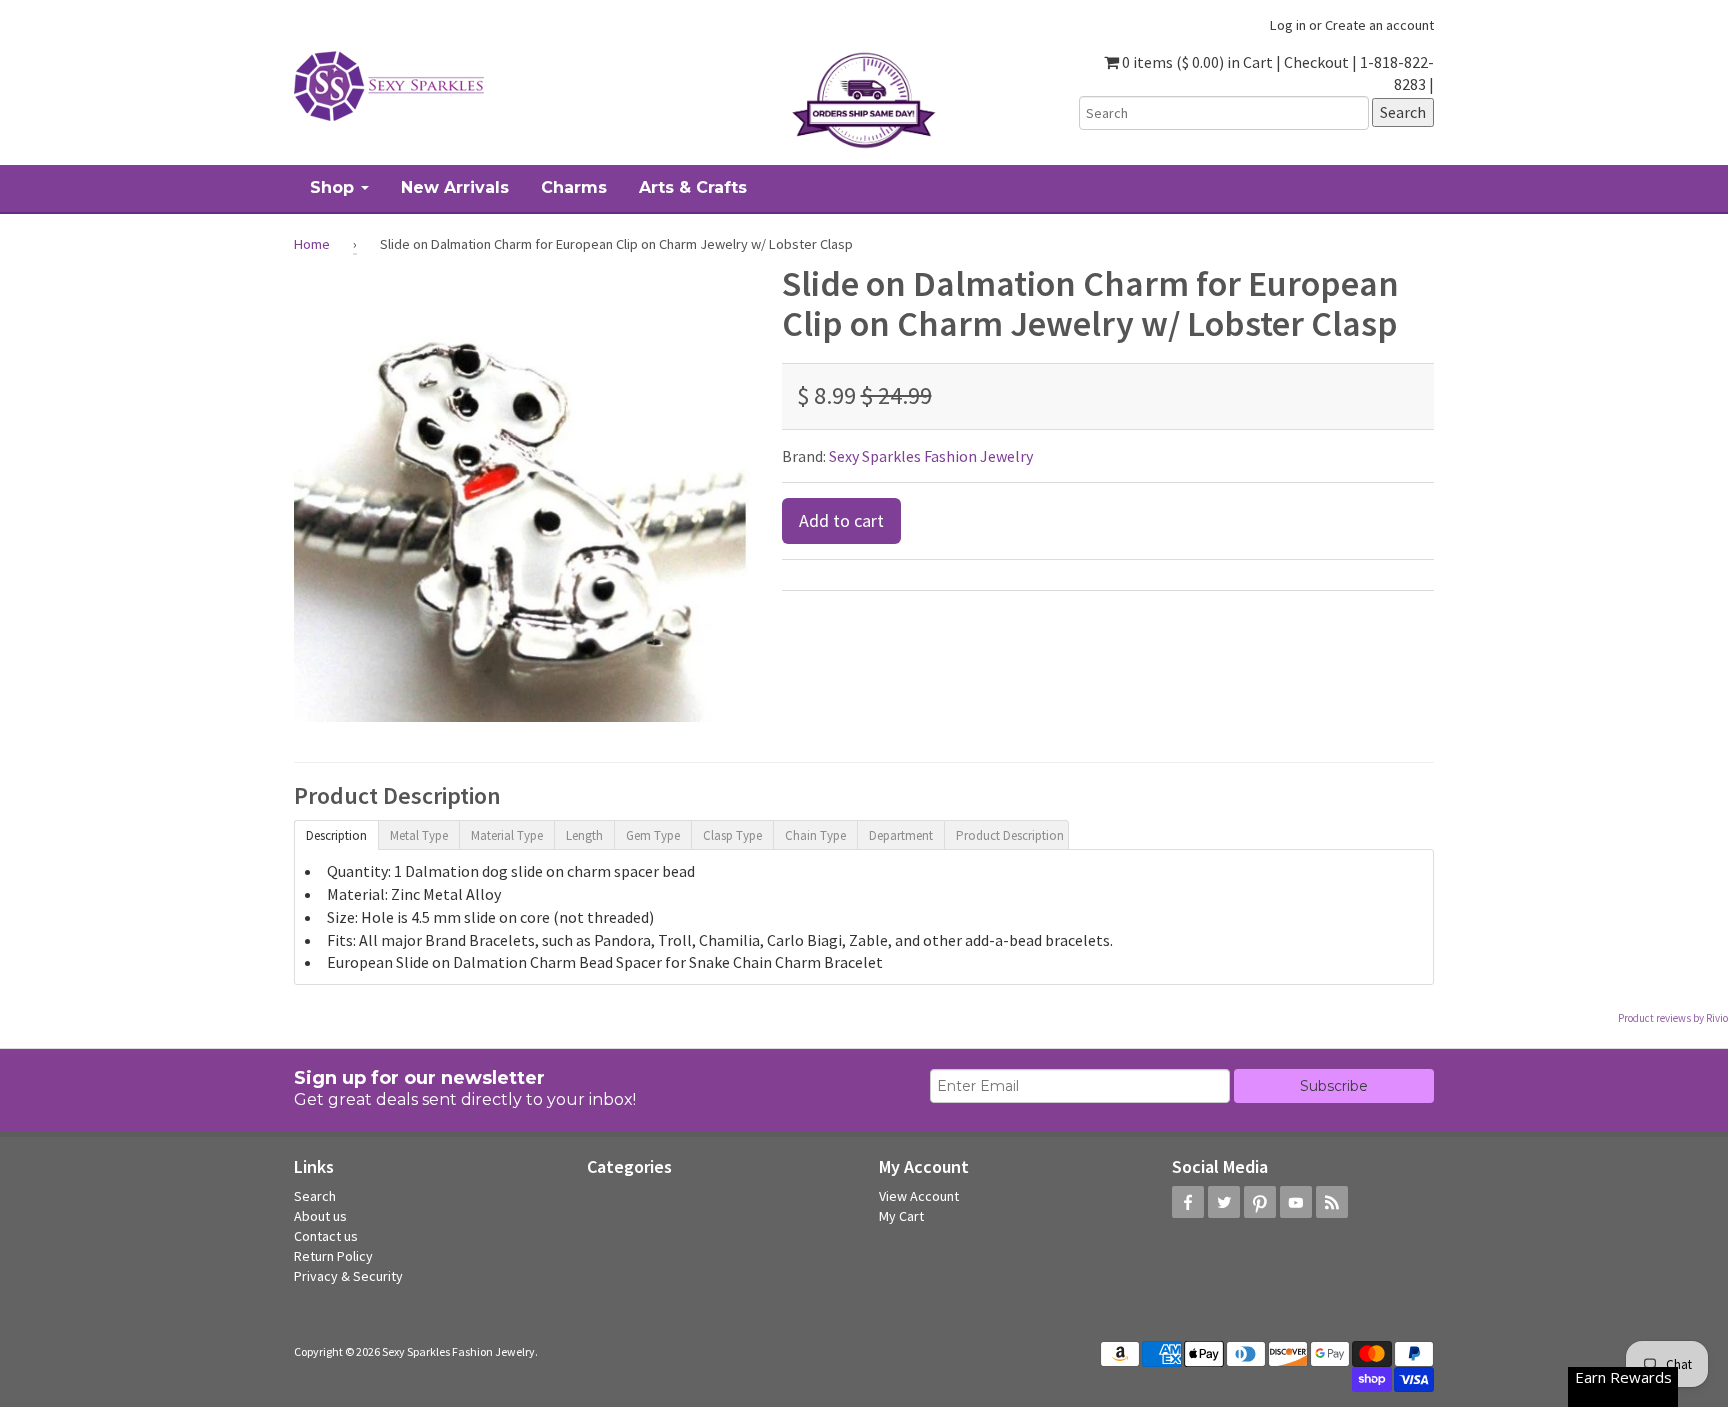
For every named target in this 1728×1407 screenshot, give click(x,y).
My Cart (901, 1216)
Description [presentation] (336, 835)
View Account (919, 1196)
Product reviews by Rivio (1673, 1018)
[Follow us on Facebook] (1188, 1202)
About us (320, 1216)
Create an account (1379, 25)
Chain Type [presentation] (815, 835)
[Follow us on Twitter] (1224, 1202)
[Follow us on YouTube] (1296, 1202)
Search (315, 1196)
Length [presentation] (584, 835)
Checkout (1316, 62)
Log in (1288, 25)
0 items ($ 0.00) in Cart (1196, 62)
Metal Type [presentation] (419, 835)
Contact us (326, 1236)
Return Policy (333, 1256)
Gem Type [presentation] (653, 835)
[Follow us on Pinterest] (1260, 1202)
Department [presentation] (901, 835)
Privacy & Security (348, 1276)
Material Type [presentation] (507, 835)
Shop (334, 187)
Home (312, 244)
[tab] (336, 834)
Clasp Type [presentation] (732, 835)
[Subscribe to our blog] (1332, 1202)
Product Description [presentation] (1010, 835)
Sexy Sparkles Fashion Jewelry (931, 456)
